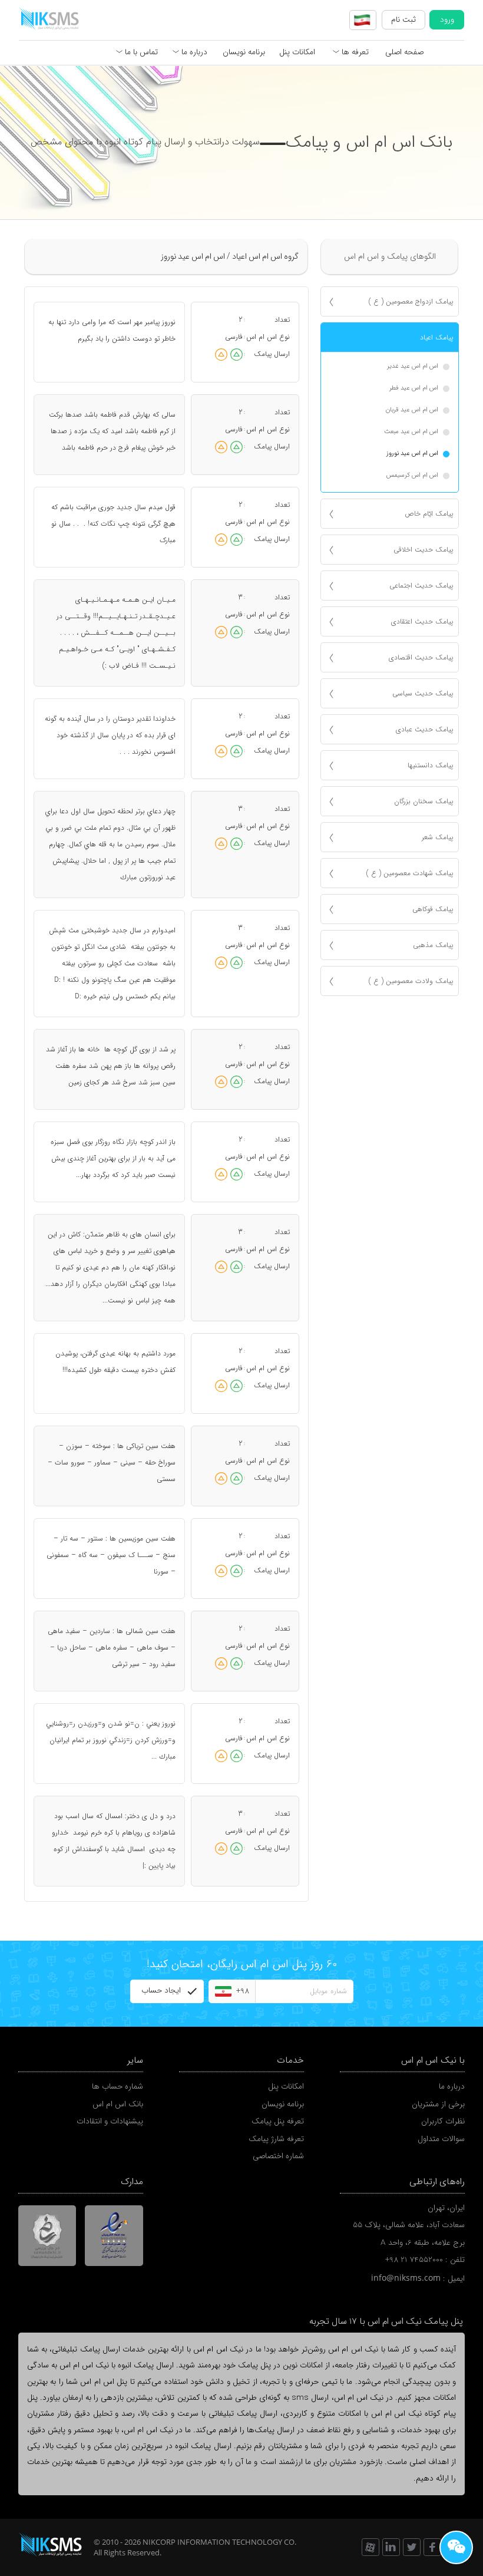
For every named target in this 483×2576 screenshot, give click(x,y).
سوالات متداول (441, 2139)
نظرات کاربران (443, 2121)
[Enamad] (114, 2235)
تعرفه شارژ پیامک (276, 2139)
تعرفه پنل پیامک (278, 2121)
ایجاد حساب (161, 1990)
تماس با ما (140, 52)
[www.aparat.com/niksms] (370, 2547)
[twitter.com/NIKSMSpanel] (412, 2547)
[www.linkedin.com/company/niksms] (391, 2547)
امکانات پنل (297, 52)
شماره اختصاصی (278, 2156)
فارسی (234, 337)
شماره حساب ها (118, 2087)
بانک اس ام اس (118, 2104)
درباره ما (193, 52)
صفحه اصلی (404, 52)
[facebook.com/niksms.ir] (432, 2547)
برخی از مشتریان (438, 2104)
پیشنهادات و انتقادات (110, 2121)
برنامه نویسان (244, 52)
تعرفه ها (354, 52)
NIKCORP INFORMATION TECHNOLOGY (212, 2542)
